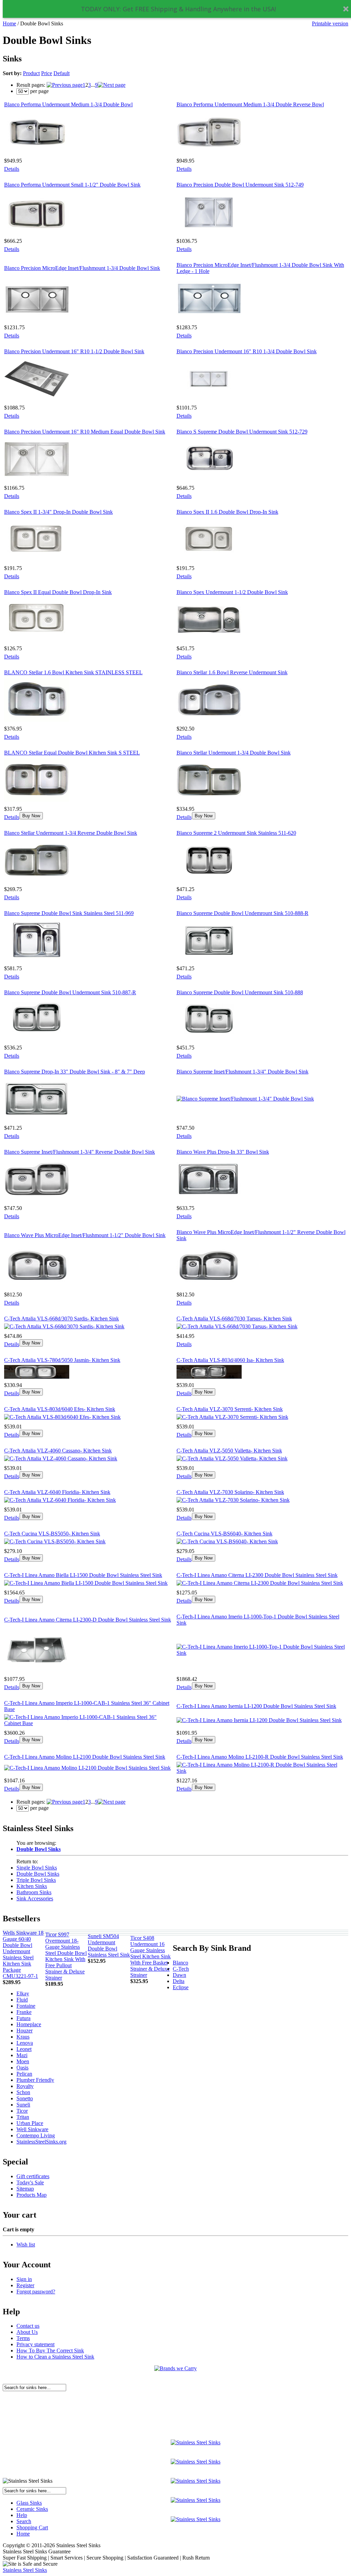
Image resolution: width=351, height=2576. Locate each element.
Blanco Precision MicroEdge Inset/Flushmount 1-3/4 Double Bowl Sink (82, 268)
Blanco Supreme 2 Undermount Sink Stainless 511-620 (236, 833)
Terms (23, 2338)
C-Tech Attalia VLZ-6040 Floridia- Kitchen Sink (57, 1492)
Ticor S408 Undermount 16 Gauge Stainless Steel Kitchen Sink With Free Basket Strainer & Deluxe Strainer (150, 1956)
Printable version (330, 23)
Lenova (25, 2043)
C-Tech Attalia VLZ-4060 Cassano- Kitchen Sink (58, 1451)
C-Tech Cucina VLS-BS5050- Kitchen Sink (52, 1534)
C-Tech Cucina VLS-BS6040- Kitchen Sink (225, 1534)
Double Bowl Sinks (38, 1874)
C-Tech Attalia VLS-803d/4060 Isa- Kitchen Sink (230, 1360)
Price (47, 73)
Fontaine (26, 2006)
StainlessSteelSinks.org (41, 2142)
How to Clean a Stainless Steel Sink (55, 2357)
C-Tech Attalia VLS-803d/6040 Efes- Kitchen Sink (60, 1409)
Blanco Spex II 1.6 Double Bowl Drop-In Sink (227, 512)
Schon (23, 2092)
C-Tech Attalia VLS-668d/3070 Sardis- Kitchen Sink (62, 1319)
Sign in (24, 2279)
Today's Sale (30, 2182)
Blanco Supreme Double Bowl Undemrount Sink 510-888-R (243, 913)
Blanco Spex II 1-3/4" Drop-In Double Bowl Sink (58, 512)
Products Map (32, 2195)
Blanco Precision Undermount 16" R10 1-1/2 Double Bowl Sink (74, 351)
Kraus (23, 2037)
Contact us (28, 2326)
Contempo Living (36, 2135)
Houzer (25, 2031)
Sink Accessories (35, 1898)
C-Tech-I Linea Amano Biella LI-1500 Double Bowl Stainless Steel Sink (83, 1575)
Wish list (26, 2245)
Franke (24, 2012)
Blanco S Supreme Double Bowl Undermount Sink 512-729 (242, 432)
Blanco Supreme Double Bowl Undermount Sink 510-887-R (70, 992)
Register (25, 2285)
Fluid (22, 2000)
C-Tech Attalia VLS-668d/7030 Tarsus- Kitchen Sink (234, 1319)
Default (62, 73)
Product (31, 73)
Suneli (23, 2105)
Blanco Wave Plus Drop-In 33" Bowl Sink (223, 1152)
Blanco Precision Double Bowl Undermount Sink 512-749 (240, 185)
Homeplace (29, 2024)
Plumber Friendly (35, 2080)
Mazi (22, 2055)
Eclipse (181, 1987)
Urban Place (30, 2123)
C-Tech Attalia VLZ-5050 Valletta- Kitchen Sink (229, 1451)
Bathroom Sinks (34, 1892)
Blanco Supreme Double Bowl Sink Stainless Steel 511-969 (69, 913)
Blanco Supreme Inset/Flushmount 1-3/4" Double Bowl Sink (243, 1072)
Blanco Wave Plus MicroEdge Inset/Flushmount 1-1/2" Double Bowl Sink (85, 1235)
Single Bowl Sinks (37, 1868)
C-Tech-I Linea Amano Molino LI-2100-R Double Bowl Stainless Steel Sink (260, 1757)
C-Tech (181, 1969)
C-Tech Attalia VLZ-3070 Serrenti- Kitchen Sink (230, 1409)
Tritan (23, 2117)
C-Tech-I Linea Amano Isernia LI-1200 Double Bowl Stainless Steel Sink (256, 1706)
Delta (179, 1981)
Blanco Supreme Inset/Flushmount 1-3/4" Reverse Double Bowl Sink (80, 1152)
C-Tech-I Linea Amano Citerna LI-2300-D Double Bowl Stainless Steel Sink (88, 1620)
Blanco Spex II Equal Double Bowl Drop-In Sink (58, 592)
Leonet (24, 2049)
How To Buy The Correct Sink (50, 2351)
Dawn (179, 1975)
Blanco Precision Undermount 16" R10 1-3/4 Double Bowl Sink (247, 351)
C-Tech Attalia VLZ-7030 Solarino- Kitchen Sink (230, 1492)
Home (9, 23)
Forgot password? (36, 2292)
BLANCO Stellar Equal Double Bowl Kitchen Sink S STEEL (72, 753)
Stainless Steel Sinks (25, 2570)
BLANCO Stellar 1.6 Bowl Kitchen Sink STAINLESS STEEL (73, 672)
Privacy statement (35, 2344)
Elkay (23, 1993)
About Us (27, 2332)
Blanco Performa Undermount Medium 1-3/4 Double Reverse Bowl (250, 104)
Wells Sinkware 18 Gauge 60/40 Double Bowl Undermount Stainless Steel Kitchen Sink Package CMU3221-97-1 (23, 1954)
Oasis (22, 2068)
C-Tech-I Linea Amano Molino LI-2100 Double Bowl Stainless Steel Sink (85, 1757)
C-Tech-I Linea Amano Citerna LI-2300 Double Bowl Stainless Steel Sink (257, 1575)
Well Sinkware (32, 2129)
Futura (23, 2018)
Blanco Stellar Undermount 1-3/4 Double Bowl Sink (234, 753)
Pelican (24, 2074)
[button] (178, 9)
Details (12, 169)
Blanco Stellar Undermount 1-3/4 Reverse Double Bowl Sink (71, 833)
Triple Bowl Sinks (36, 1880)
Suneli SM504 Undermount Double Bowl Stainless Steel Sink (109, 1945)
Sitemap (25, 2189)
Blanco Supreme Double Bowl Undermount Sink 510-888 (240, 992)
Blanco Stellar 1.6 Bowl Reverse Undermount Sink (232, 672)
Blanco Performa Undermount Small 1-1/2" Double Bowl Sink (72, 185)
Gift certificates (33, 2176)
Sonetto (25, 2098)
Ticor (22, 2111)
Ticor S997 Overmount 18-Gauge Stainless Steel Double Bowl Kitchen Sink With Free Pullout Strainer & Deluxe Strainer (66, 1956)
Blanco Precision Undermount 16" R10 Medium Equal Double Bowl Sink (85, 432)
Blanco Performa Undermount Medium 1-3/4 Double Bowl (68, 104)
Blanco (180, 1963)
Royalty (25, 2086)
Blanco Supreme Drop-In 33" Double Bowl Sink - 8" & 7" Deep (75, 1072)
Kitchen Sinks (32, 1886)
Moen (23, 2061)
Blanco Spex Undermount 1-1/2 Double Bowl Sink (232, 592)
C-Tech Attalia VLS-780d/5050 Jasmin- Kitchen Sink (62, 1360)
